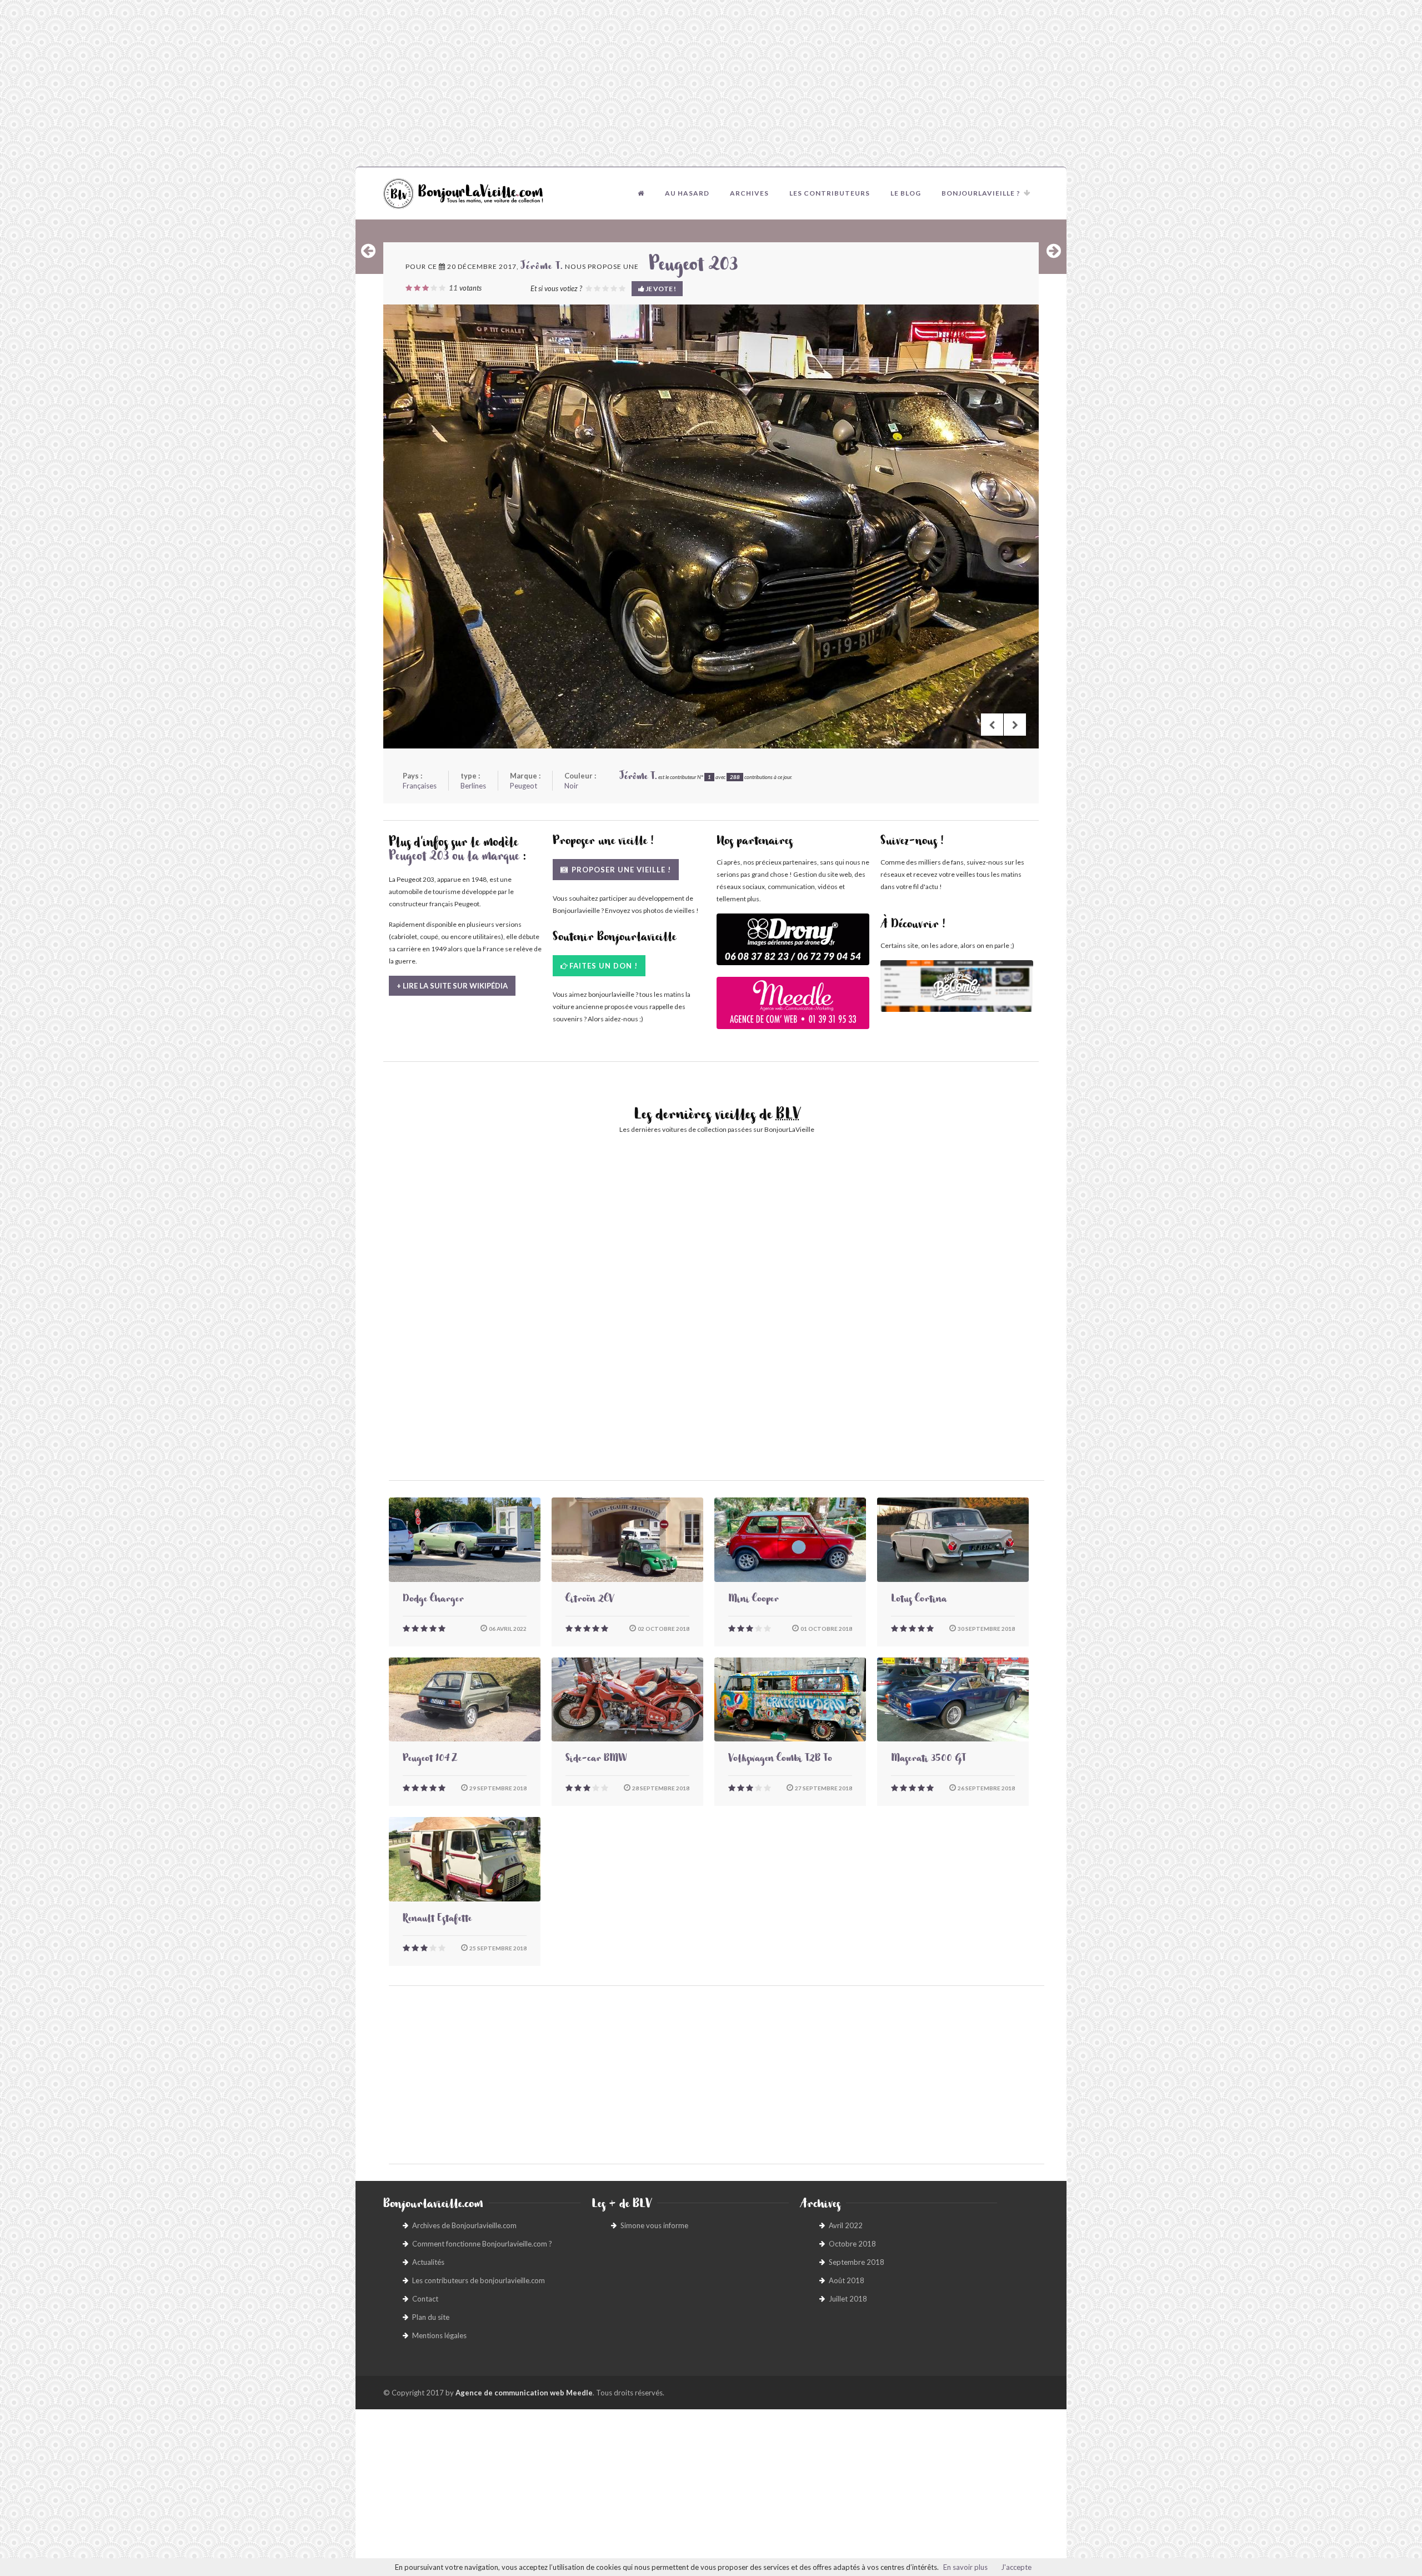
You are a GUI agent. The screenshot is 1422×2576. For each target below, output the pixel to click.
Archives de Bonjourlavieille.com (464, 2225)
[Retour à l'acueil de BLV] (641, 193)
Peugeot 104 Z (430, 1760)
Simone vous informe (654, 2225)
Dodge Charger (433, 1600)
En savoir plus (965, 2567)
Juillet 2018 (848, 2299)
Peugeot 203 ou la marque (454, 858)
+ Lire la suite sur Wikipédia (452, 986)
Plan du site (431, 2317)
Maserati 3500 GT (928, 1760)
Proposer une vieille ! (620, 870)
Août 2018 (847, 2280)
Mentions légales (439, 2335)
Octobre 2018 (852, 2244)
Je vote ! (660, 289)
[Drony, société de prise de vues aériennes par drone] (793, 945)
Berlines (473, 786)
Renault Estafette (437, 1920)
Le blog (906, 193)
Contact (425, 2299)
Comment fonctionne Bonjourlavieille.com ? (482, 2244)
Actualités (428, 2262)
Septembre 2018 (857, 2262)
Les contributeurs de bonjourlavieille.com (479, 2280)
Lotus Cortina (919, 1600)
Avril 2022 (846, 2225)
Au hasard (687, 193)
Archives (749, 193)
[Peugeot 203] (711, 526)
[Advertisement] (711, 83)
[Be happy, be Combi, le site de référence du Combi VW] (957, 986)
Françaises (420, 786)
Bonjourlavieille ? (981, 193)
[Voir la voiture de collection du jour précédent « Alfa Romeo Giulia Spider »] (368, 251)
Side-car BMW (596, 1760)
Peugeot (524, 786)
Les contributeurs (830, 193)
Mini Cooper (753, 1600)
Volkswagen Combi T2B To (780, 1760)
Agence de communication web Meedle (524, 2393)
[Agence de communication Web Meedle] (793, 1008)
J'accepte (1016, 2567)
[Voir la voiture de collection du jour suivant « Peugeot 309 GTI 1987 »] (1054, 251)
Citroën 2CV (590, 1600)
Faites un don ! (604, 966)
